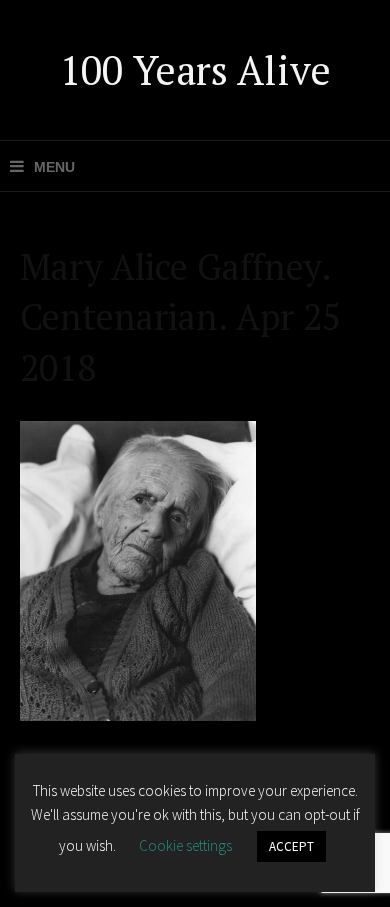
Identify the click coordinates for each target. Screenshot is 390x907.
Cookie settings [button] (185, 845)
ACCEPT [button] (291, 846)
